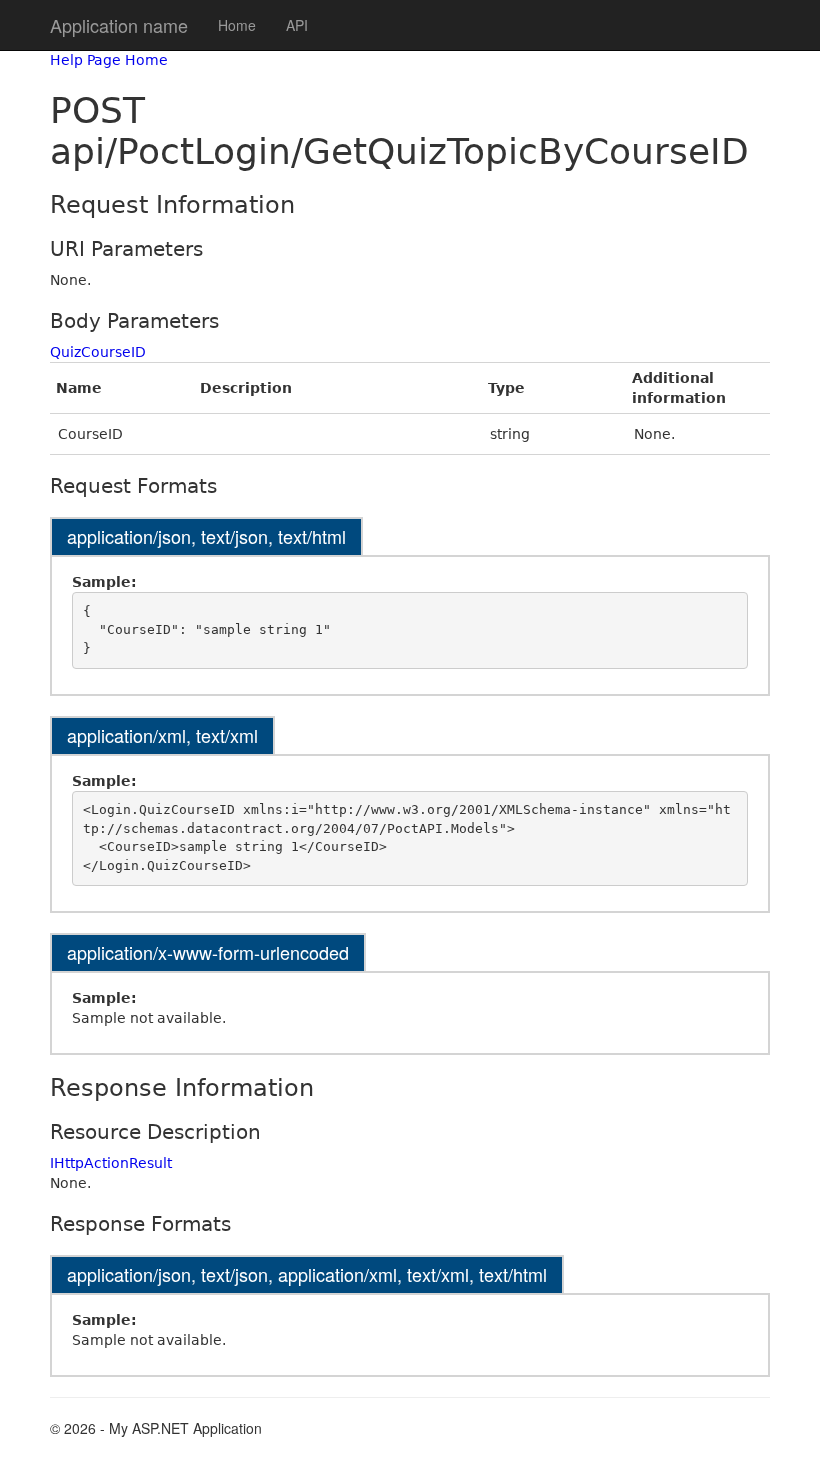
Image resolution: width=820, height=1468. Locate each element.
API (297, 25)
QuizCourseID (98, 352)
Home (237, 25)
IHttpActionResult (111, 1163)
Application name (119, 25)
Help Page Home (109, 60)
